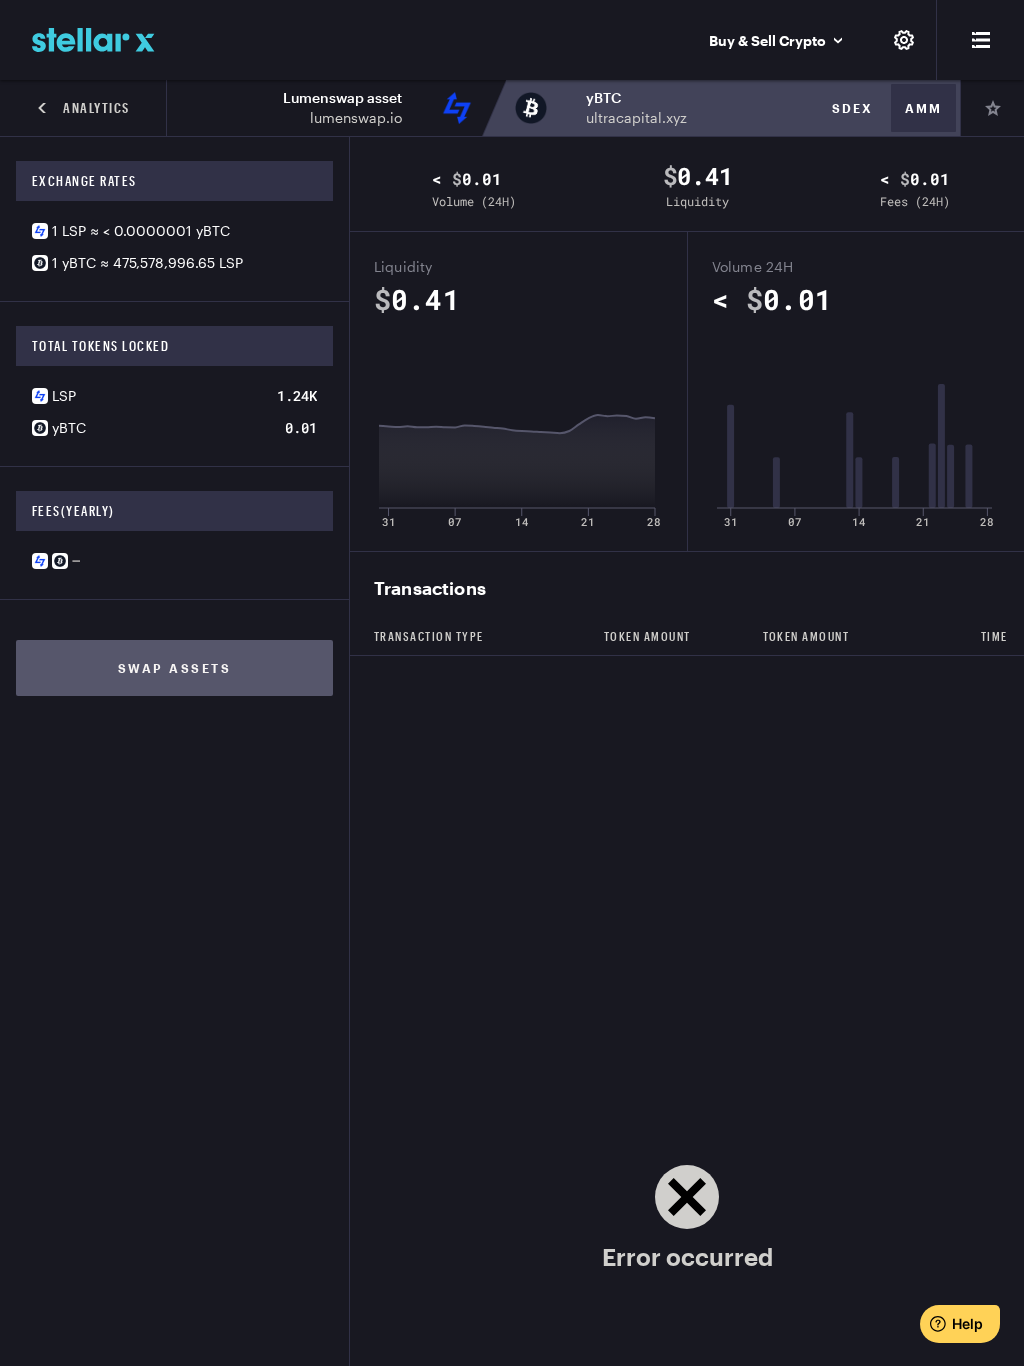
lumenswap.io (356, 117)
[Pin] (992, 108)
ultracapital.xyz (636, 117)
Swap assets (175, 668)
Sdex (852, 108)
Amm (923, 108)
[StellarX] (93, 40)
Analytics (96, 108)
